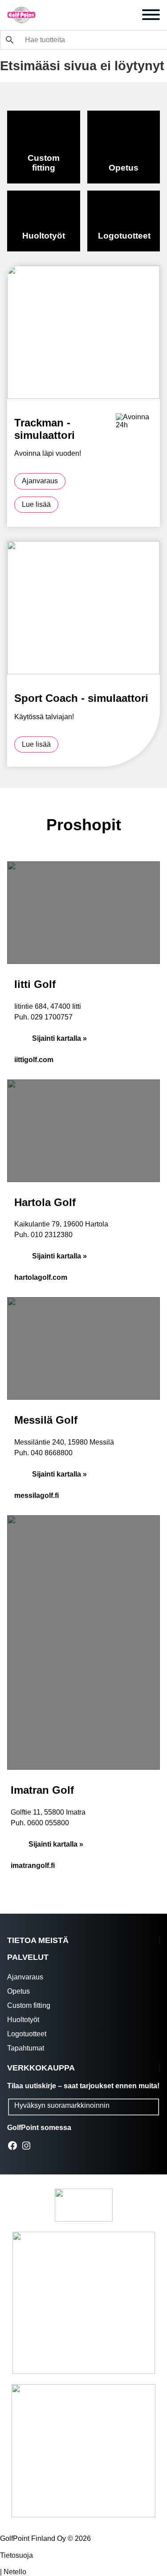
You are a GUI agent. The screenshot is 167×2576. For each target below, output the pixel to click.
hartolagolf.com (41, 1277)
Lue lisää (36, 504)
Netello (15, 2572)
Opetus (18, 1991)
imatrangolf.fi (33, 1865)
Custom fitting (29, 2005)
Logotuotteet (27, 2034)
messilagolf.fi (37, 1495)
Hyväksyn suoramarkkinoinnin (62, 2105)
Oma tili (89, 16)
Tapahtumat (26, 2048)
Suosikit (108, 16)
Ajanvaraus (69, 16)
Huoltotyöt (23, 2020)
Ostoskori (128, 16)
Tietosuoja (16, 2555)
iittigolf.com (34, 1060)
